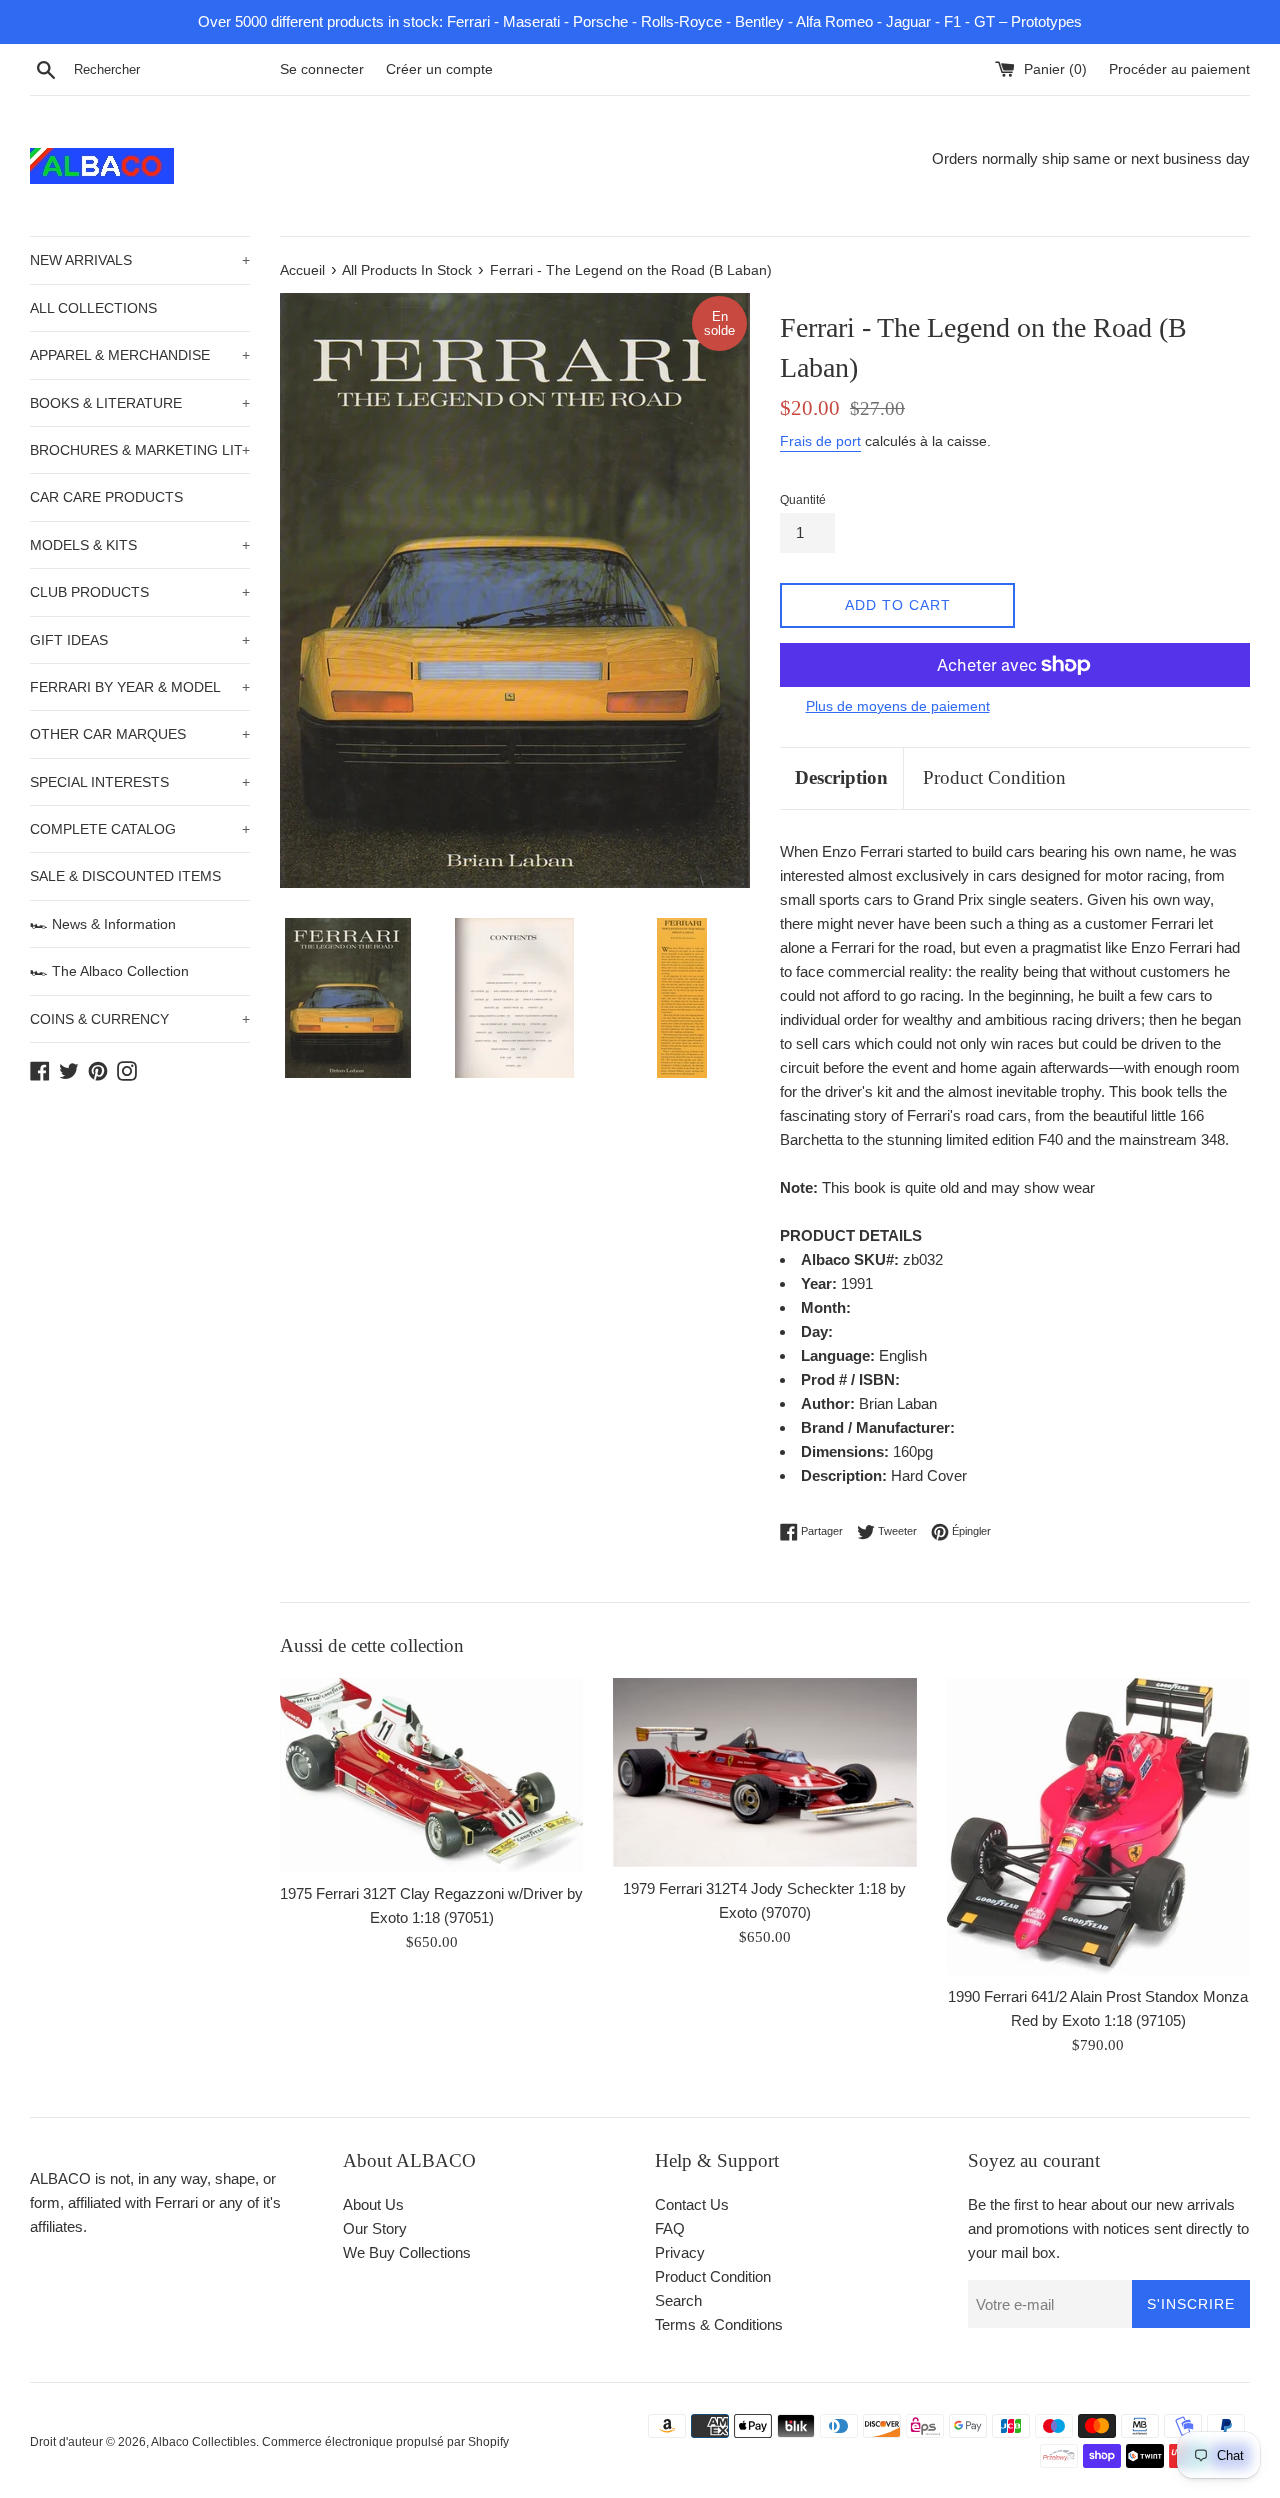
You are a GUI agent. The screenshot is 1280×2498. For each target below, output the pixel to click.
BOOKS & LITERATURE (140, 403)
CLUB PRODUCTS (140, 592)
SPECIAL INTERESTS (140, 782)
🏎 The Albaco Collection (109, 971)
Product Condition (994, 777)
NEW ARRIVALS (140, 260)
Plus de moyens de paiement (898, 706)
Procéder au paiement (1179, 69)
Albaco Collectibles (203, 2442)
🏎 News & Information (103, 924)
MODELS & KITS (140, 545)
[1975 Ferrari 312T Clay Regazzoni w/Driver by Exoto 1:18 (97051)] (431, 1774)
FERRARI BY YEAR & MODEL (140, 687)
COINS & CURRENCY (140, 1019)
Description (841, 777)
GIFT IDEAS (140, 640)
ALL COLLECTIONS (93, 308)
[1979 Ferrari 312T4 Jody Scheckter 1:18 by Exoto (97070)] (764, 1772)
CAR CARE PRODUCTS (106, 497)
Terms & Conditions (719, 2324)
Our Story (375, 2228)
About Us (373, 2204)
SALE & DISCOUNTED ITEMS (125, 876)
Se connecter (322, 69)
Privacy (680, 2252)
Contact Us (692, 2204)
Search (678, 2300)
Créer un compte (439, 69)
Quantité (803, 500)
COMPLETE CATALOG (140, 829)
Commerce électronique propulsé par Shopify (385, 2442)
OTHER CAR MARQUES (140, 734)
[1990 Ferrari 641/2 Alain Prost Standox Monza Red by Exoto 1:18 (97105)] (1098, 1826)
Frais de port (820, 441)
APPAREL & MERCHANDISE (140, 355)
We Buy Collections (407, 2252)
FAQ (670, 2228)
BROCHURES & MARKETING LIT (140, 450)
